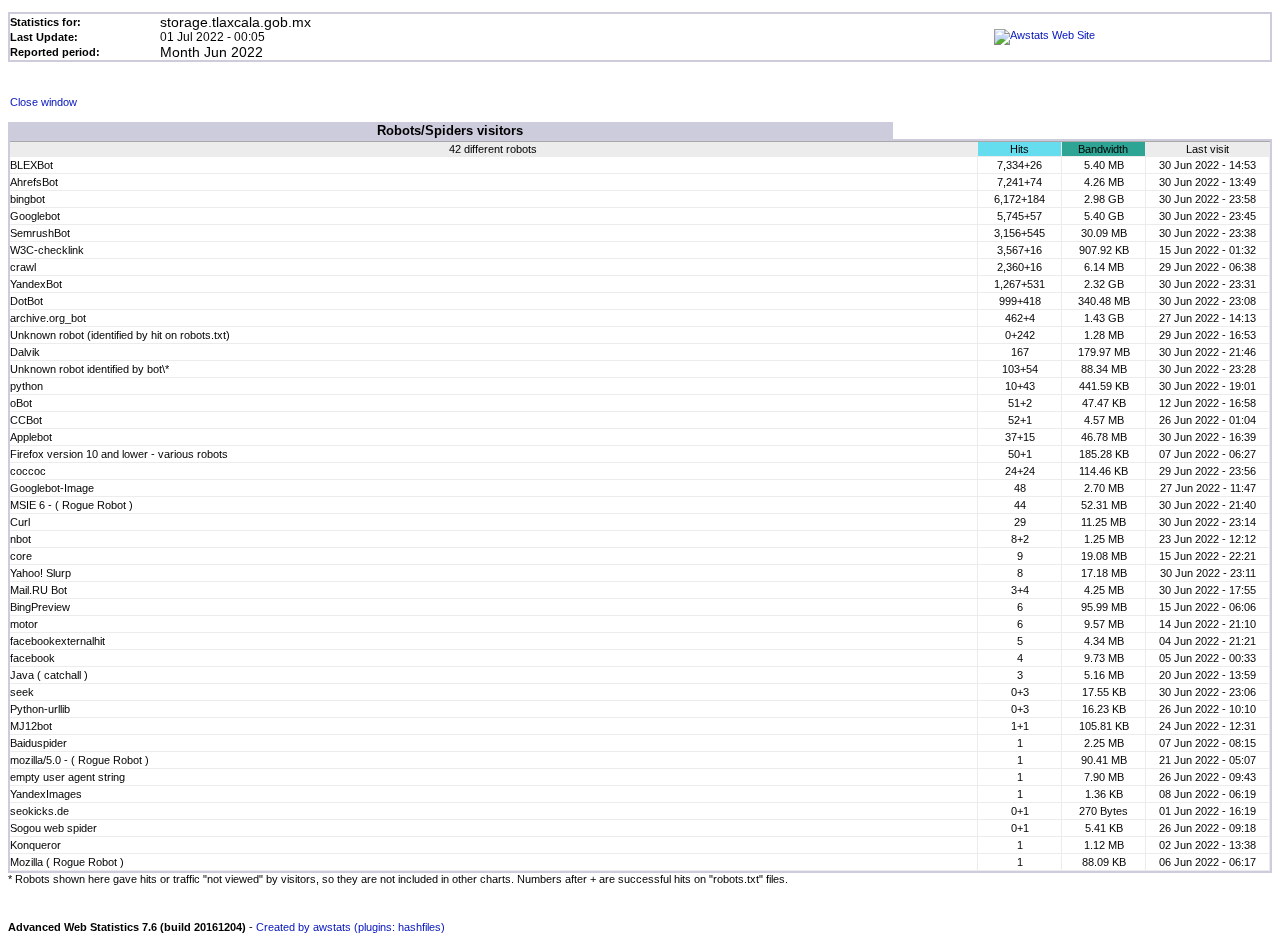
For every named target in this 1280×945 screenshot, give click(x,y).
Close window (43, 102)
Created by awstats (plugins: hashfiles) (350, 927)
